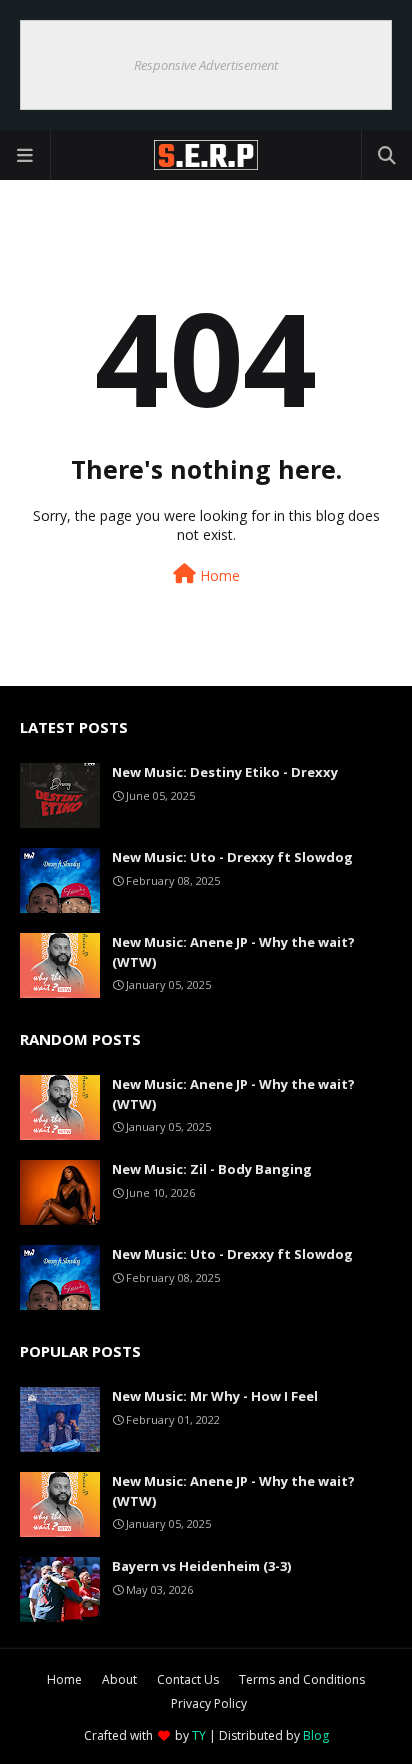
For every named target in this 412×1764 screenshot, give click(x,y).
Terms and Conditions (302, 1679)
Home (218, 575)
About (119, 1679)
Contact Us (188, 1679)
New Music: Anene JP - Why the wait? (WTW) (233, 952)
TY (199, 1735)
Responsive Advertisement (206, 65)
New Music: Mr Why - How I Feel (215, 1396)
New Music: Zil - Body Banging (212, 1169)
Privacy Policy (209, 1703)
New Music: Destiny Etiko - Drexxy (225, 772)
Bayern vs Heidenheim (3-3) (201, 1566)
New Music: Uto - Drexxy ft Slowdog (232, 857)
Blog (316, 1735)
